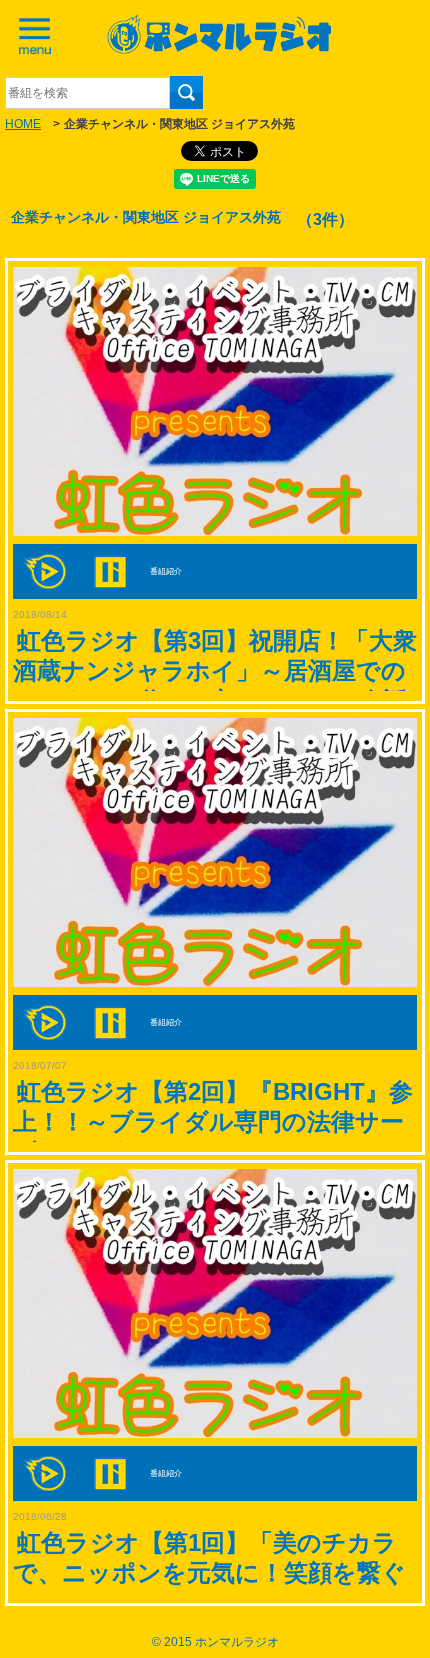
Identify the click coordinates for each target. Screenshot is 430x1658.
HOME (23, 124)
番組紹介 (166, 572)
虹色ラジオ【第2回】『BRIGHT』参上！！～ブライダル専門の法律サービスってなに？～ (213, 1121)
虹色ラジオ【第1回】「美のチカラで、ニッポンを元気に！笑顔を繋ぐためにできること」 (209, 1572)
